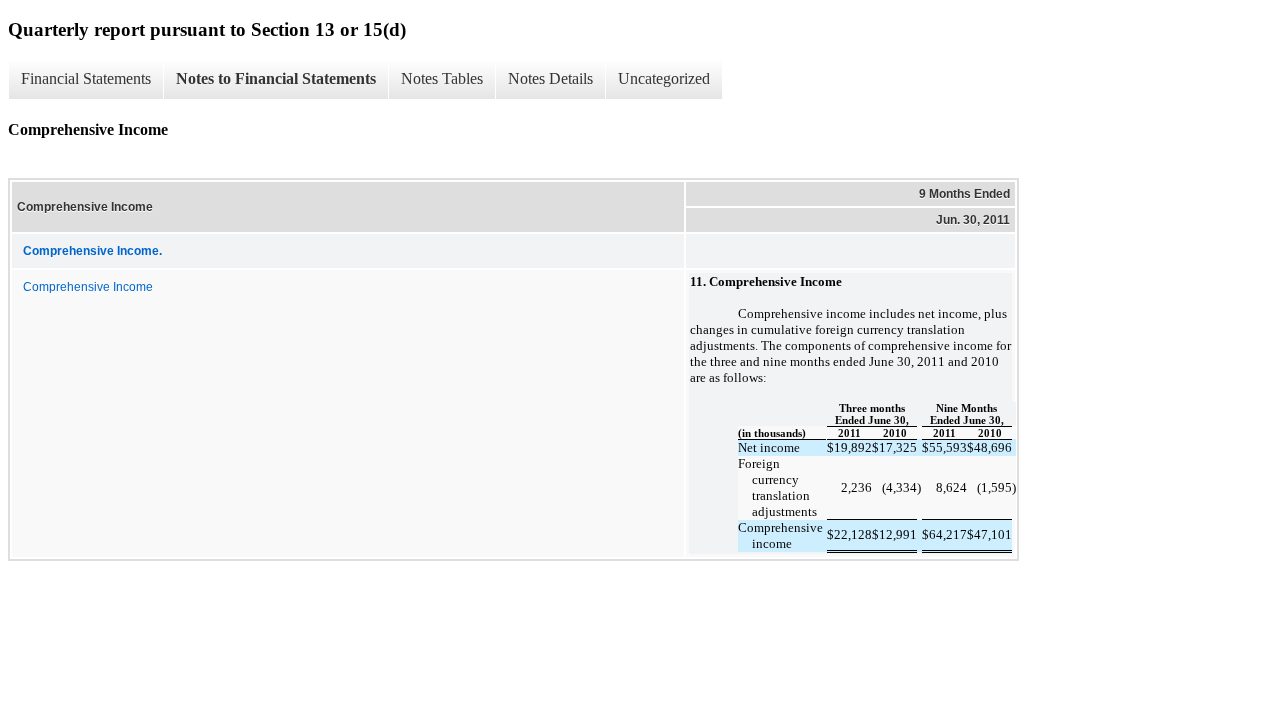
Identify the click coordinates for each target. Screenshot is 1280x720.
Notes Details (550, 78)
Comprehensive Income (88, 287)
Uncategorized (664, 78)
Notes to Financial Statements (276, 78)
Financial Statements (86, 78)
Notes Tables (442, 78)
